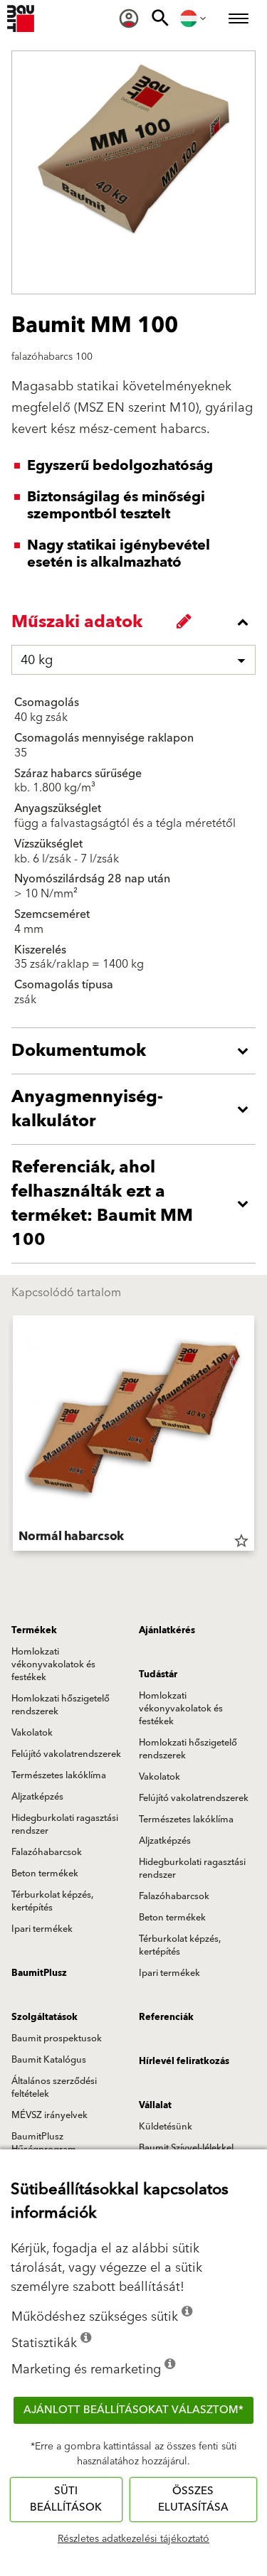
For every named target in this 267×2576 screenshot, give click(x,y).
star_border (241, 1541)
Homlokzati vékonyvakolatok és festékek (53, 1664)
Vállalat (155, 2105)
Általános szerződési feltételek (54, 2088)
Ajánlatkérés (167, 1630)
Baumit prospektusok (57, 2038)
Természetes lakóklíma (59, 1775)
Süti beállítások (66, 2499)
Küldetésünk (166, 2127)
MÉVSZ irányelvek (49, 2115)
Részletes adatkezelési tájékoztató (133, 2539)
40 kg (37, 660)
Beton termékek (45, 1874)
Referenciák (166, 2017)
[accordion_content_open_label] (137, 1051)
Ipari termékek (42, 1929)
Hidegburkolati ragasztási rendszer (65, 1824)
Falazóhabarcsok (47, 1852)
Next (254, 1436)
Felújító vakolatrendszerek (66, 1754)
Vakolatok (32, 1733)
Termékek (34, 1630)
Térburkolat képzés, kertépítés (52, 1901)
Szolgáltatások (44, 2017)
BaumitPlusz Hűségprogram (44, 2143)
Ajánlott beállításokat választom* (133, 2410)
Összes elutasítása (193, 2499)
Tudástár (158, 1674)
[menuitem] (129, 18)
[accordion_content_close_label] (137, 622)
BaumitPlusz (39, 1973)
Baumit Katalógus (49, 2060)
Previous (13, 1436)
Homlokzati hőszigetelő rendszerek (61, 1705)
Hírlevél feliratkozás (184, 2061)
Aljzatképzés (37, 1797)
